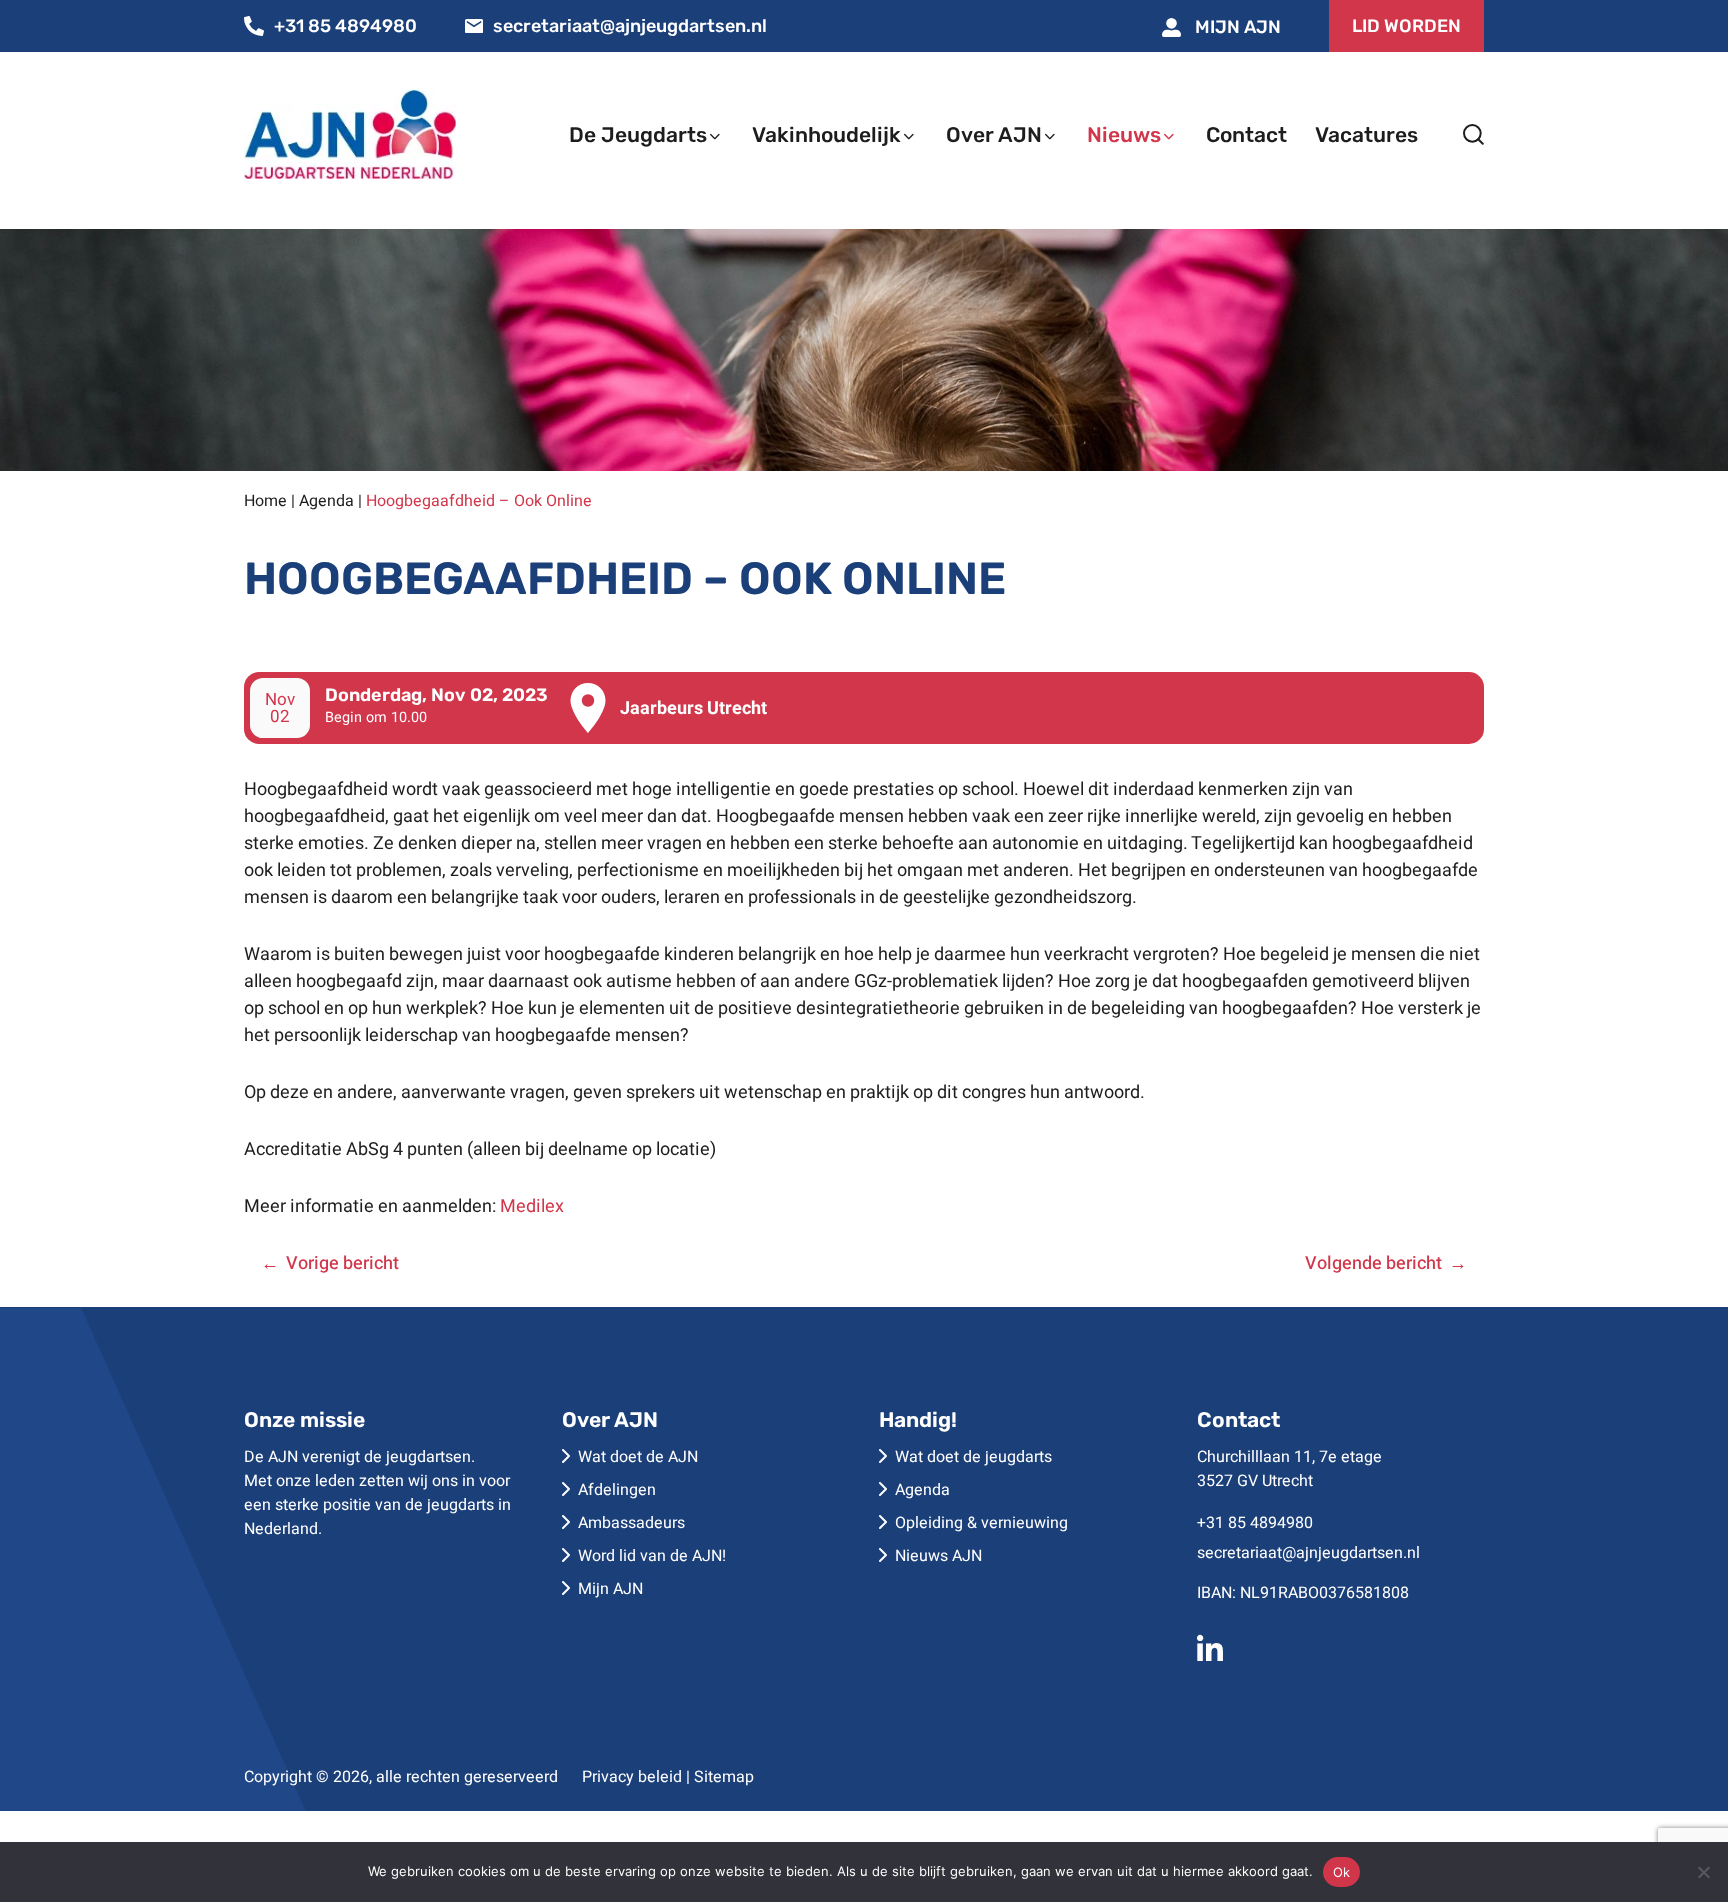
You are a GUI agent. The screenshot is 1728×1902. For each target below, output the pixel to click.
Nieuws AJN (938, 1556)
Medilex (532, 1206)
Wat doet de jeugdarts (973, 1457)
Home (265, 501)
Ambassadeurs (631, 1523)
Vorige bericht (342, 1263)
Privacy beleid (632, 1777)
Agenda (326, 501)
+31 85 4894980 (345, 26)
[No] (1703, 1872)
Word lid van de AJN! (652, 1556)
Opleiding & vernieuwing (981, 1523)
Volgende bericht (1373, 1263)
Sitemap (724, 1777)
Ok (1342, 1872)
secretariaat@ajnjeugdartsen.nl (630, 26)
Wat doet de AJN (638, 1457)
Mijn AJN (1236, 27)
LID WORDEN (1406, 26)
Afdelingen (617, 1490)
